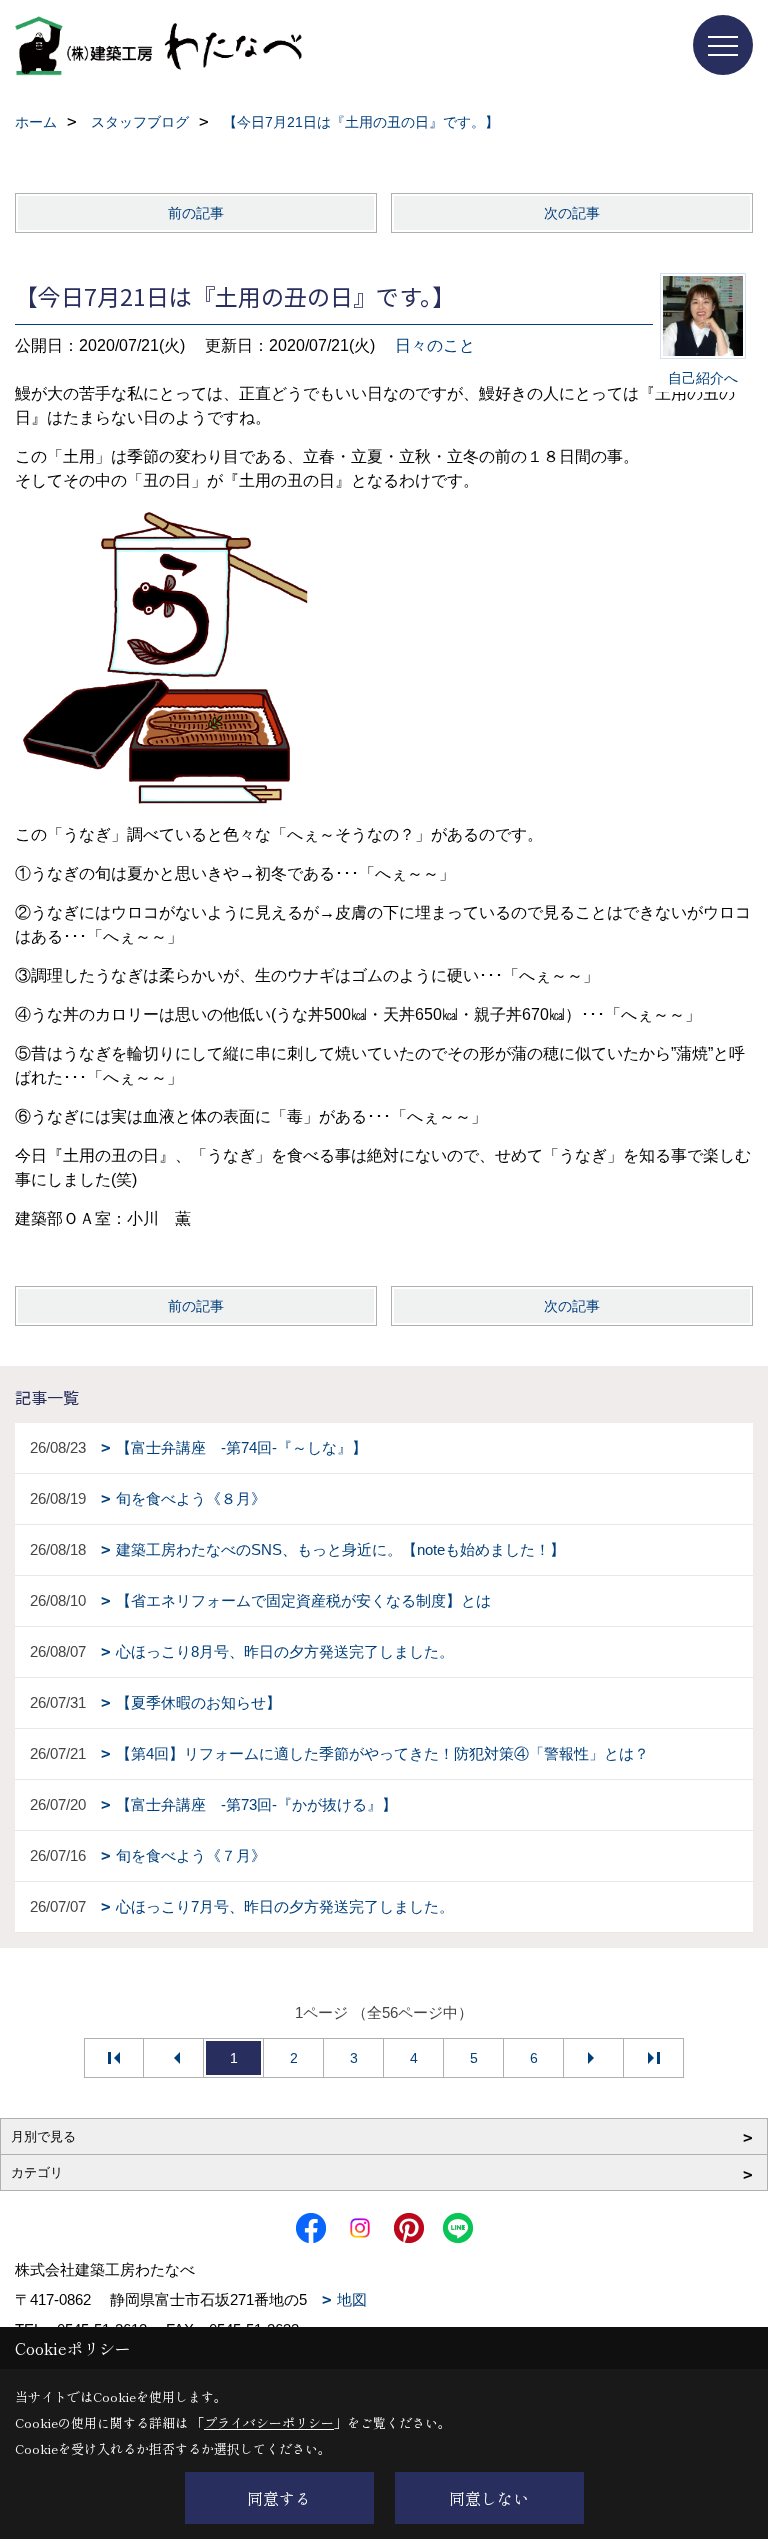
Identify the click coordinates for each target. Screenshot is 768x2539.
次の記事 (572, 213)
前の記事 (196, 213)
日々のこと (435, 345)
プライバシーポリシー (269, 2422)
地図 (352, 2299)
